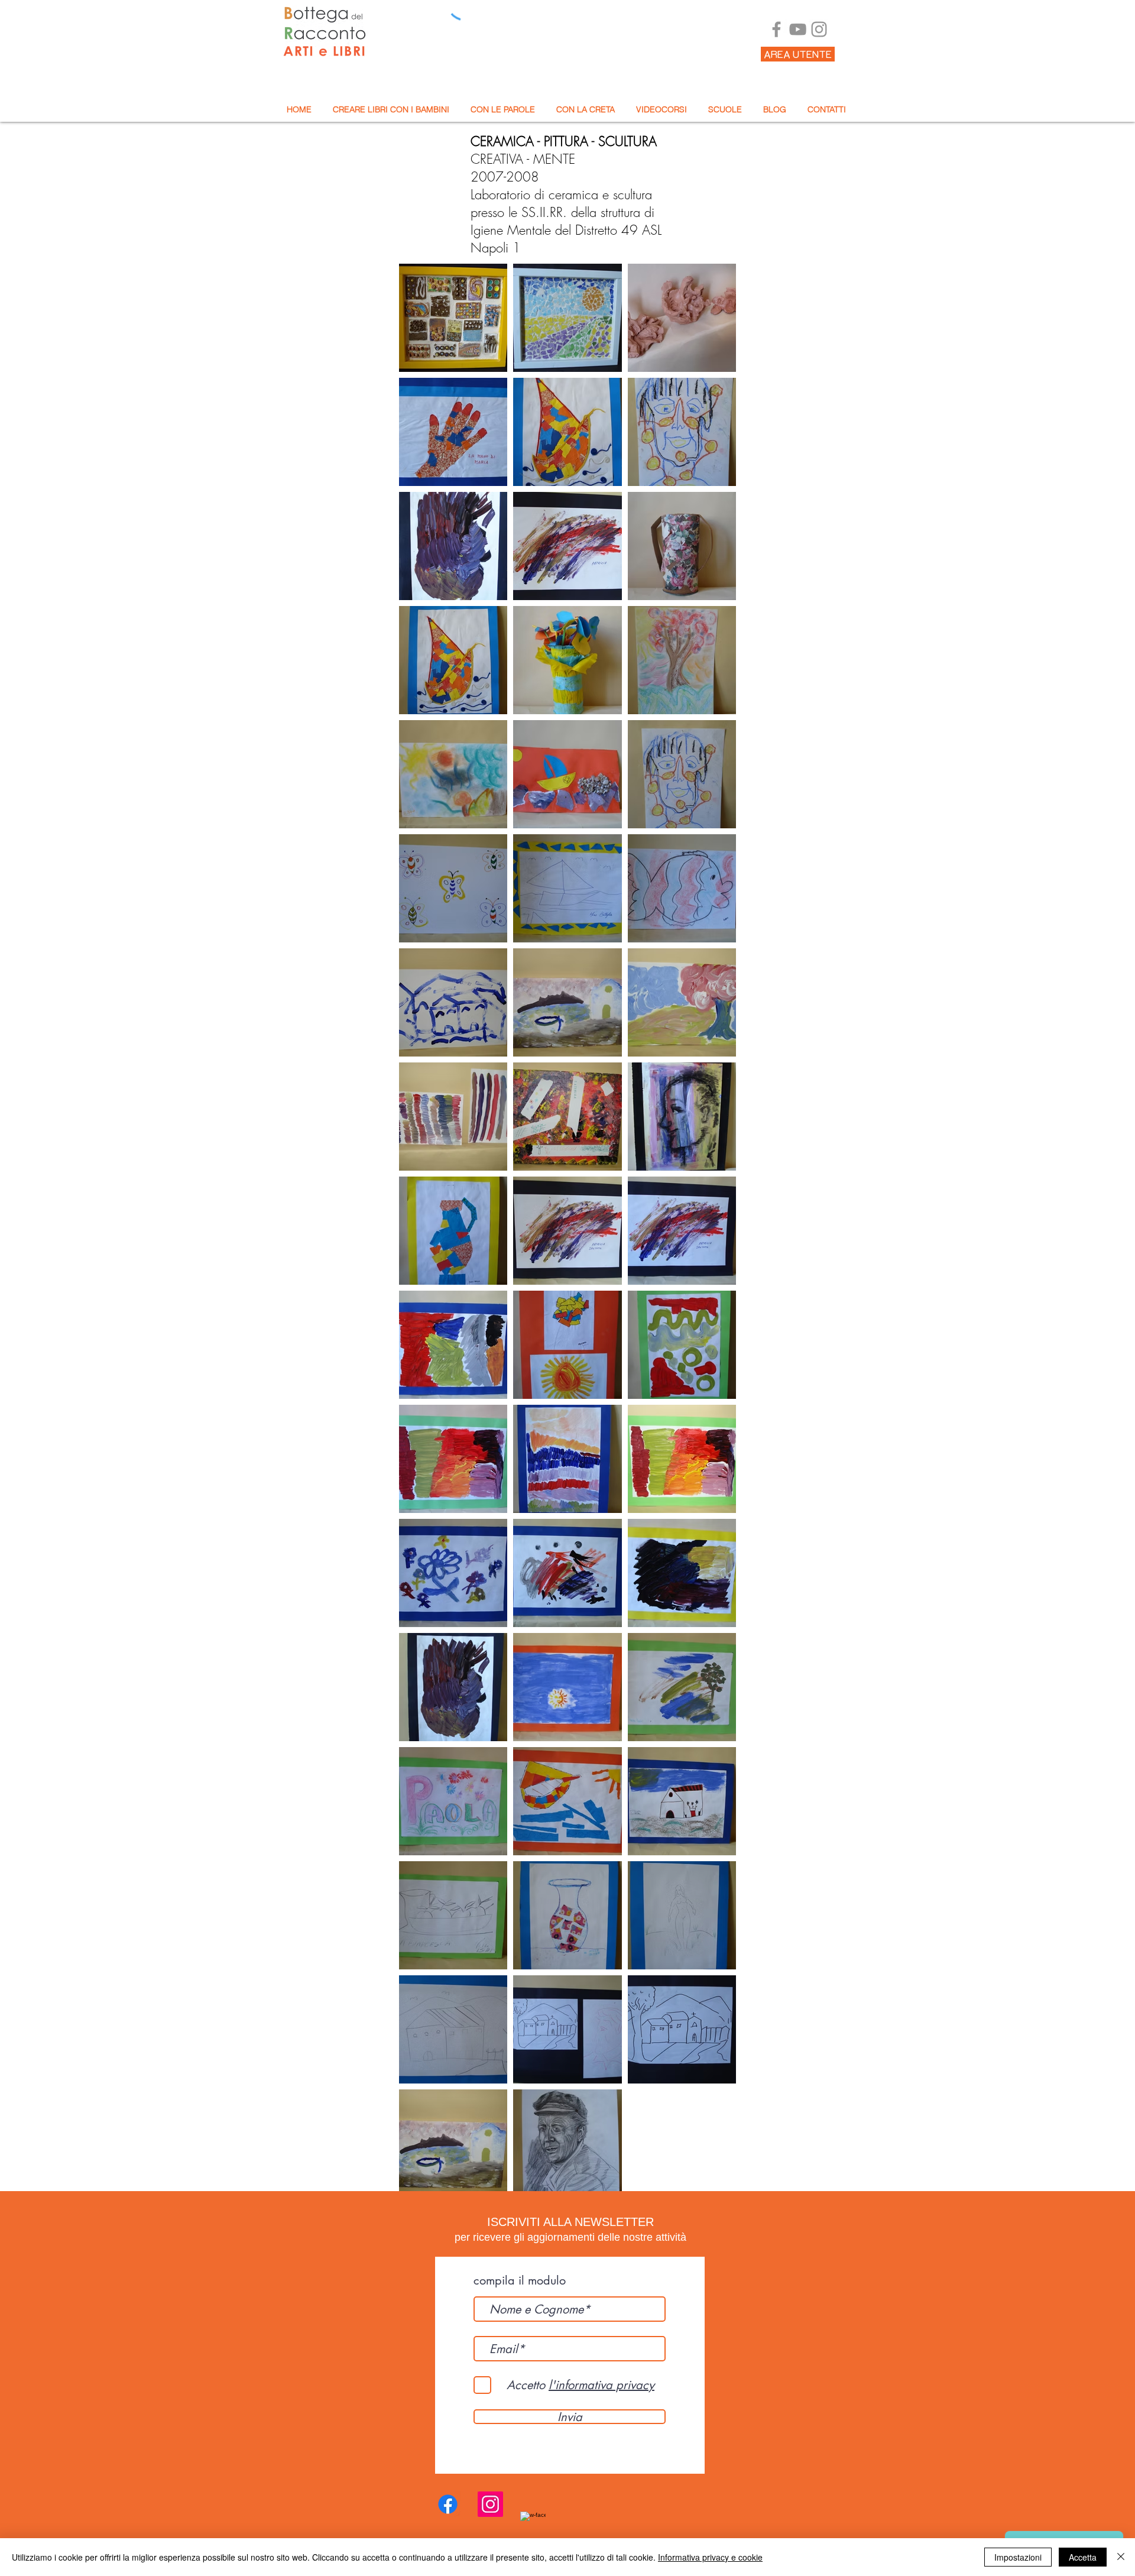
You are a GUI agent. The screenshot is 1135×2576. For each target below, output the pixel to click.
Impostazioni (1018, 2557)
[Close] (1121, 2557)
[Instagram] (819, 29)
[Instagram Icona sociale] (490, 2504)
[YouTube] (798, 29)
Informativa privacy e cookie (710, 2557)
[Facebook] (776, 29)
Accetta (1083, 2557)
